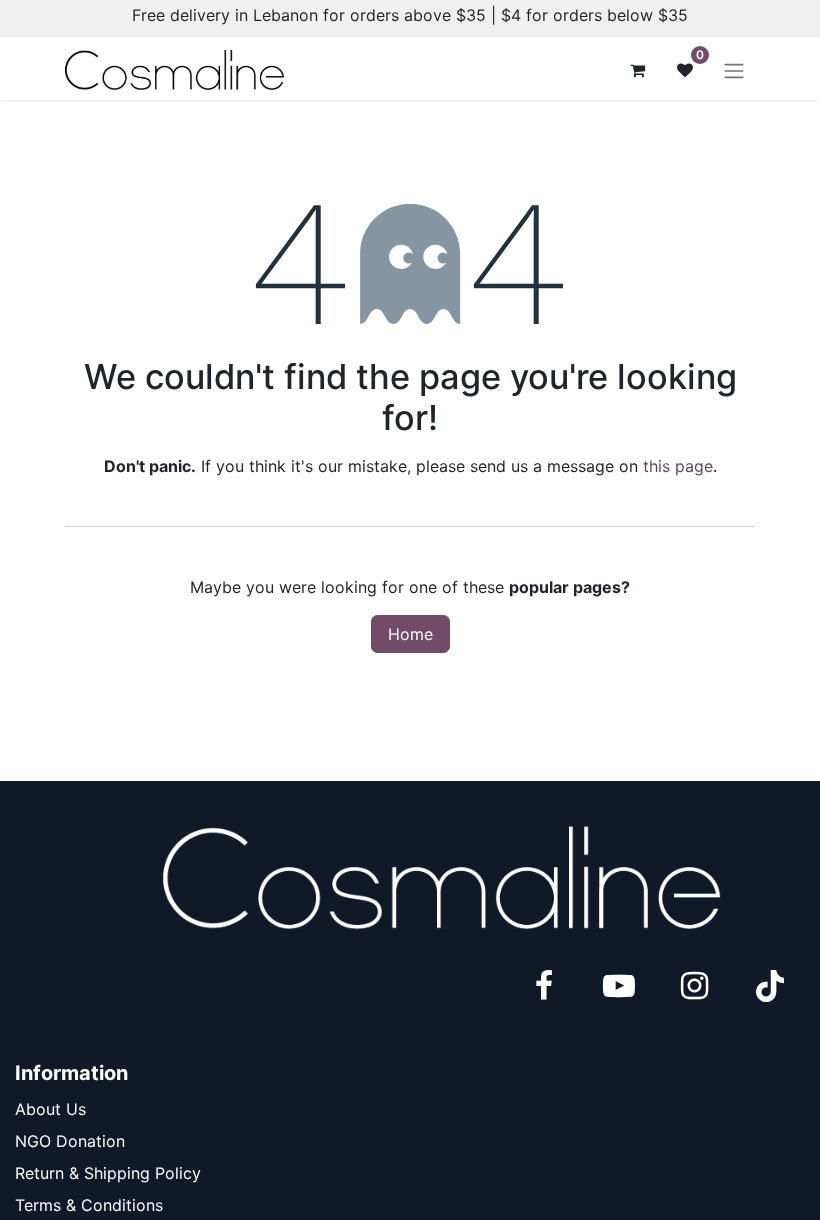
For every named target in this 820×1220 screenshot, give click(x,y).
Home (410, 634)
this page (678, 466)
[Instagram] (694, 986)
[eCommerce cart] (637, 70)
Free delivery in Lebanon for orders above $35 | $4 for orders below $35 (410, 15)
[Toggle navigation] (734, 70)
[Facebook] (544, 986)
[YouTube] (619, 986)
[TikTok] (770, 986)
